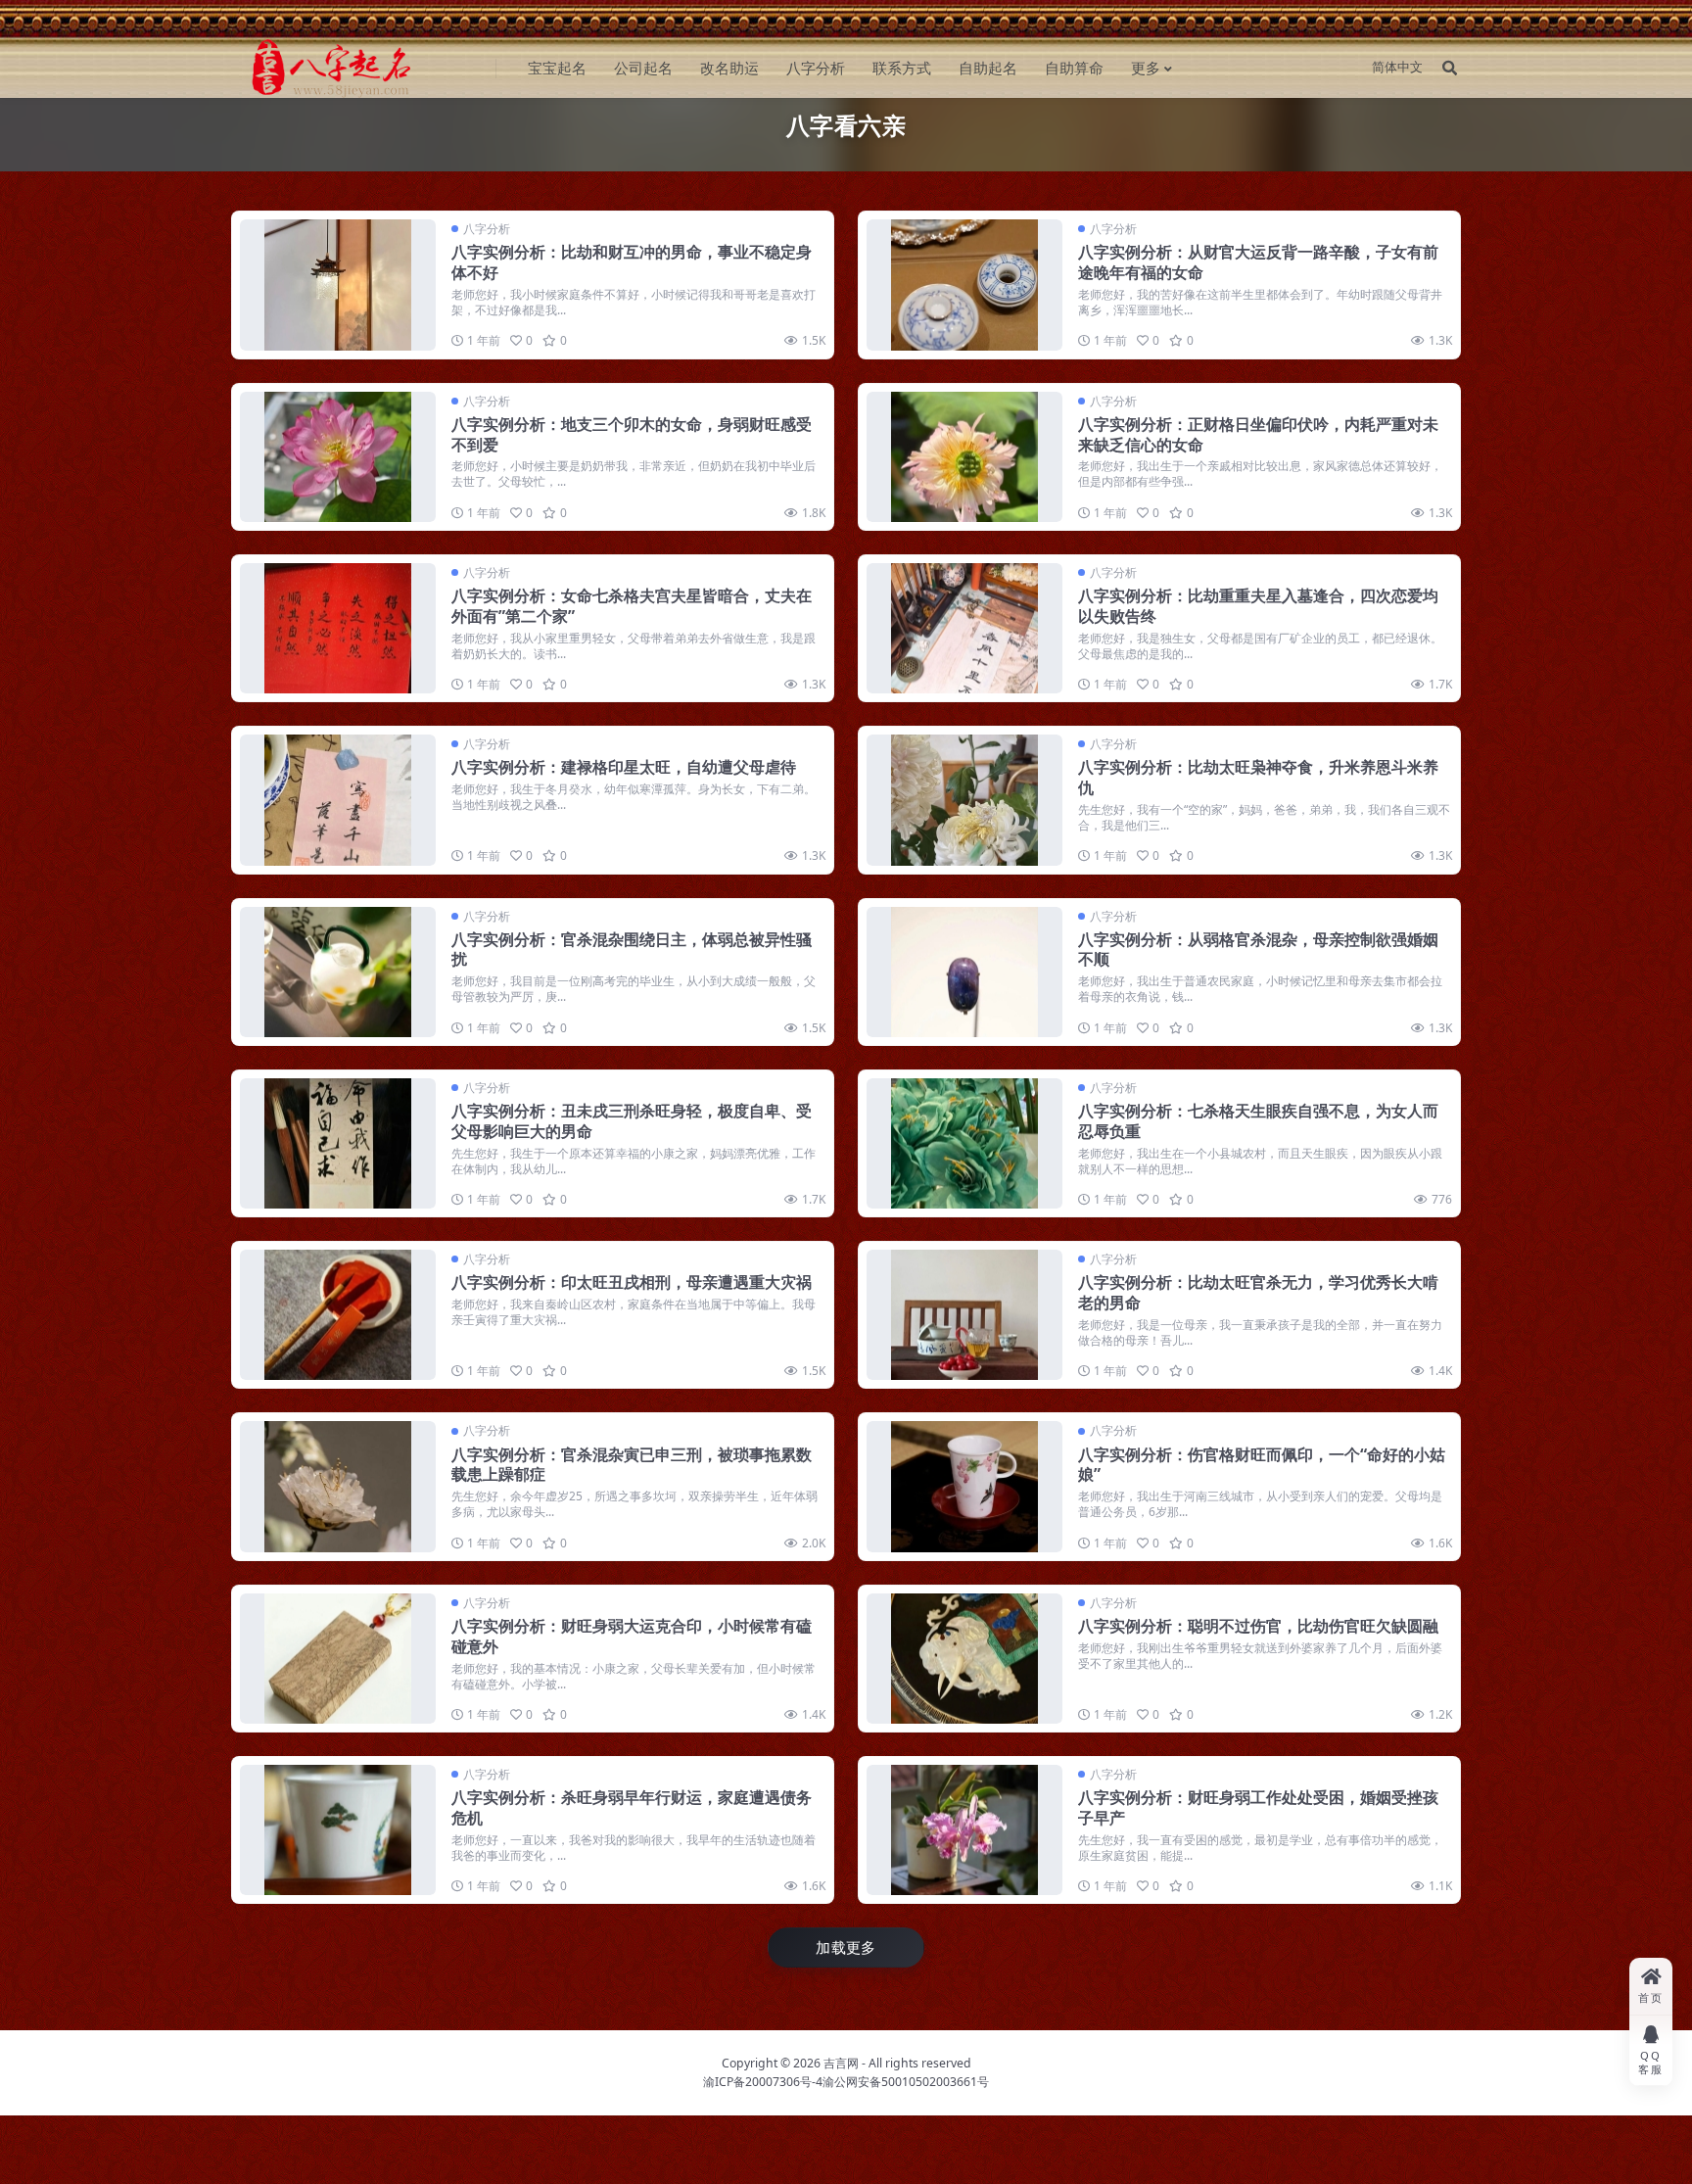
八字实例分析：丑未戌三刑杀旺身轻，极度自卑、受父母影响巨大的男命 (632, 1121)
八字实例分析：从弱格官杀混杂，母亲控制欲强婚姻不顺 (1258, 950)
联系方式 (902, 68)
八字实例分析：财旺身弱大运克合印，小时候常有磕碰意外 (632, 1636)
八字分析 (816, 68)
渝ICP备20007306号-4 (763, 2082)
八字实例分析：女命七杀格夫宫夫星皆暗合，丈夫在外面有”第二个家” (632, 606)
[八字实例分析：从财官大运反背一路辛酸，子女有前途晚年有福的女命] (964, 285)
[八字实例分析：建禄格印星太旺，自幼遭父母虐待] (338, 800)
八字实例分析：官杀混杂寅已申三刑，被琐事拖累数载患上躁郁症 (632, 1465)
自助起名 (988, 68)
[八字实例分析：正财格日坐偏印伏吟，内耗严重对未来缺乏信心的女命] (964, 457)
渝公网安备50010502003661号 (906, 2082)
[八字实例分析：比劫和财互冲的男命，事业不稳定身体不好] (338, 285)
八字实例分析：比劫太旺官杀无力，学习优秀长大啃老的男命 (1258, 1292)
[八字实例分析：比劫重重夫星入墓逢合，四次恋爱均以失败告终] (964, 628)
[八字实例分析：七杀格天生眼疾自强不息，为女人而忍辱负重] (964, 1143)
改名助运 (729, 68)
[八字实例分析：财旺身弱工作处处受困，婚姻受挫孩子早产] (964, 1830)
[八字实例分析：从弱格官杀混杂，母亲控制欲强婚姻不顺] (964, 972)
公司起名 (643, 68)
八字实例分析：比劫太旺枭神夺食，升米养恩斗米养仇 (1258, 777)
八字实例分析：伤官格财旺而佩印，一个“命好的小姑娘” (1262, 1465)
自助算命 (1074, 68)
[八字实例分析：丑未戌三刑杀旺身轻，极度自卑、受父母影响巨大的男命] (338, 1143)
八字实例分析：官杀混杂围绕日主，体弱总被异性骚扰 (632, 950)
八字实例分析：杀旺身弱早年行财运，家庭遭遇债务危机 (632, 1807)
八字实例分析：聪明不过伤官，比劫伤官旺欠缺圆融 (1258, 1626)
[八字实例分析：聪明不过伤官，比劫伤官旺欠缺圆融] (964, 1659)
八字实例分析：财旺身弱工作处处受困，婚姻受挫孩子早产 (1258, 1807)
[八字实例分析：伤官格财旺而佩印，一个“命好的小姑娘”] (964, 1486)
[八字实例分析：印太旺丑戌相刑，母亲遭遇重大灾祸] (338, 1315)
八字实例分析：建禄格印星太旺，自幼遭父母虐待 (624, 767)
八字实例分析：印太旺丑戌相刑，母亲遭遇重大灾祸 (632, 1282)
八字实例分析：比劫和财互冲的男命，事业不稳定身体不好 (632, 262)
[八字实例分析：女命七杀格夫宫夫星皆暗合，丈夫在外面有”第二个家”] (338, 628)
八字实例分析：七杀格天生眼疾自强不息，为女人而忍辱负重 (1258, 1121)
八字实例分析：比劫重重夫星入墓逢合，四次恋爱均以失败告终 (1258, 606)
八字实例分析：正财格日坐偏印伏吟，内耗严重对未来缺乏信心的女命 (1258, 434)
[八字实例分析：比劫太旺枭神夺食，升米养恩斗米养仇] (964, 800)
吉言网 (841, 2063)
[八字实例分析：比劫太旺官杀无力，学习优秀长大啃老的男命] (964, 1315)
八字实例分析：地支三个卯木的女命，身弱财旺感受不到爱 (632, 434)
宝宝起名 (557, 68)
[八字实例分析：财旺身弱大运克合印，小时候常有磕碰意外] (338, 1659)
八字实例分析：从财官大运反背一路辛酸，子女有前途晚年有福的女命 (1258, 262)
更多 (1146, 68)
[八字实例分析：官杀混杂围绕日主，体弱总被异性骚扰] (338, 972)
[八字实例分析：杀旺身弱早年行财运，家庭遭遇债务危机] (338, 1830)
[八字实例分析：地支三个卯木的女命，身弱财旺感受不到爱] (338, 457)
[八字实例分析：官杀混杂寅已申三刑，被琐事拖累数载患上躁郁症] (338, 1486)
